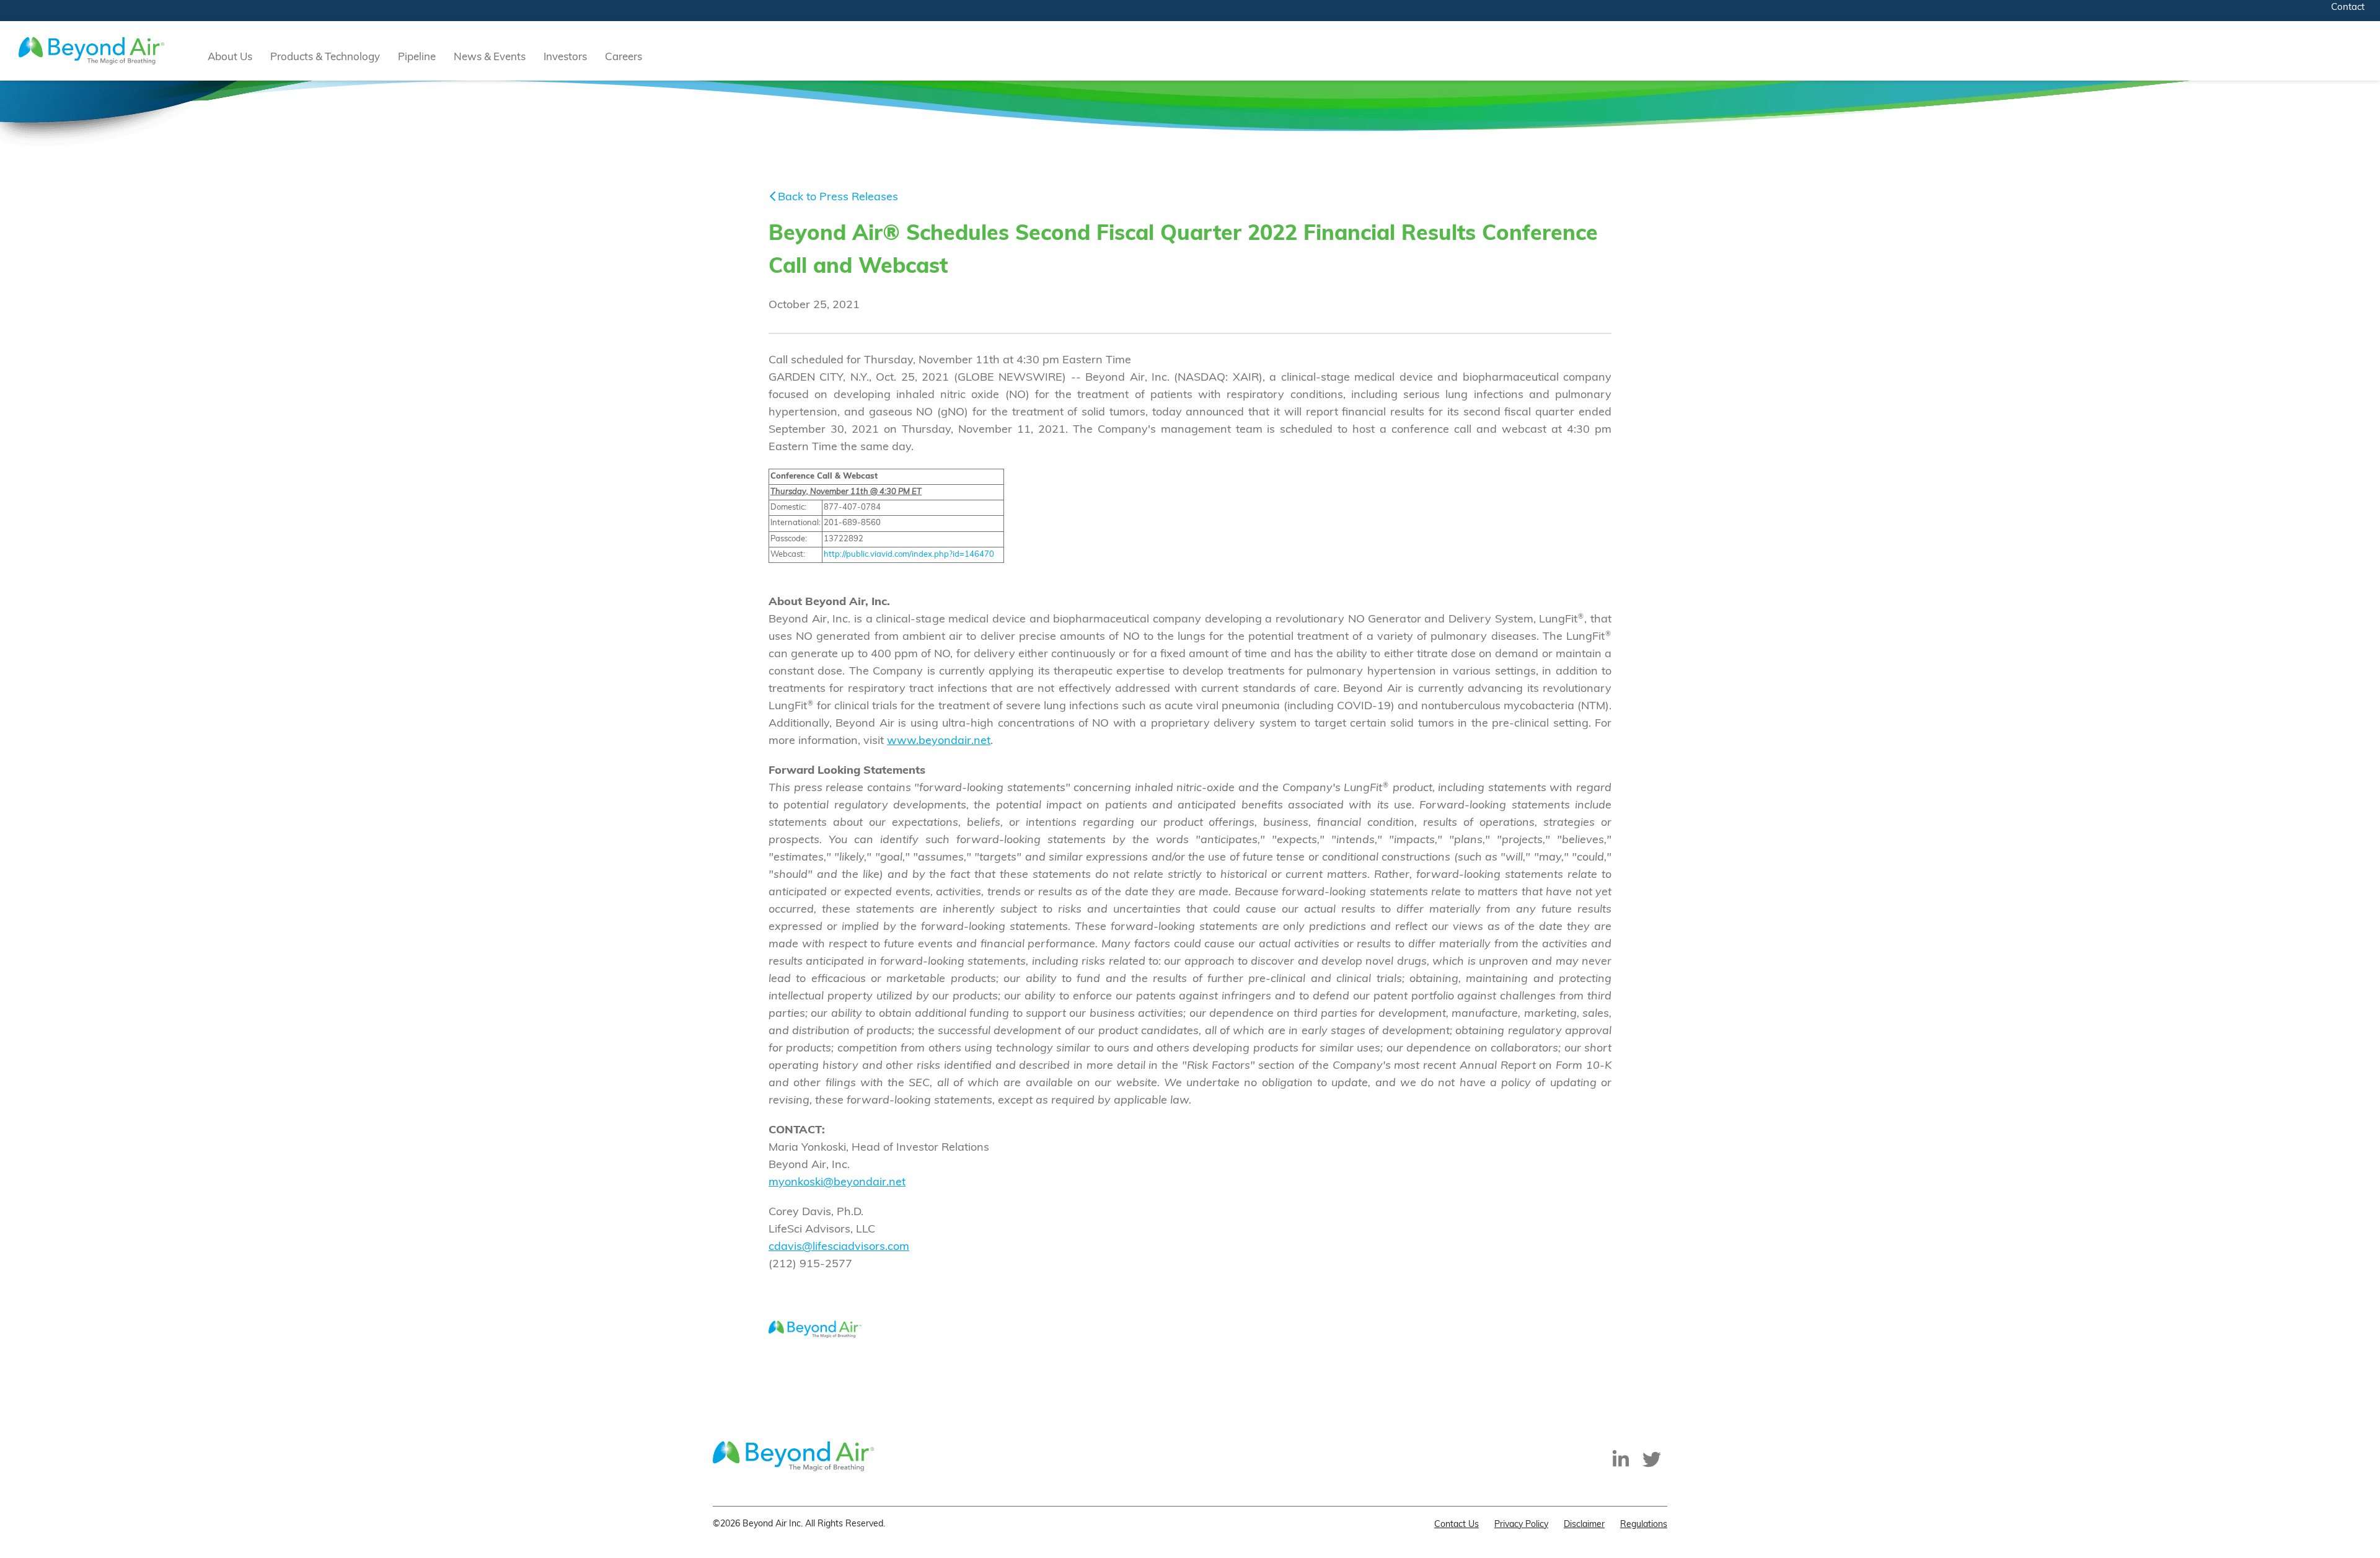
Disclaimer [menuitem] (1584, 1525)
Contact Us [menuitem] (1457, 1525)
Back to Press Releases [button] (838, 198)
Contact (2348, 8)
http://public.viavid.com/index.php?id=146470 (909, 555)
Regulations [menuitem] (1644, 1525)
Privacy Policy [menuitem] (1521, 1525)
